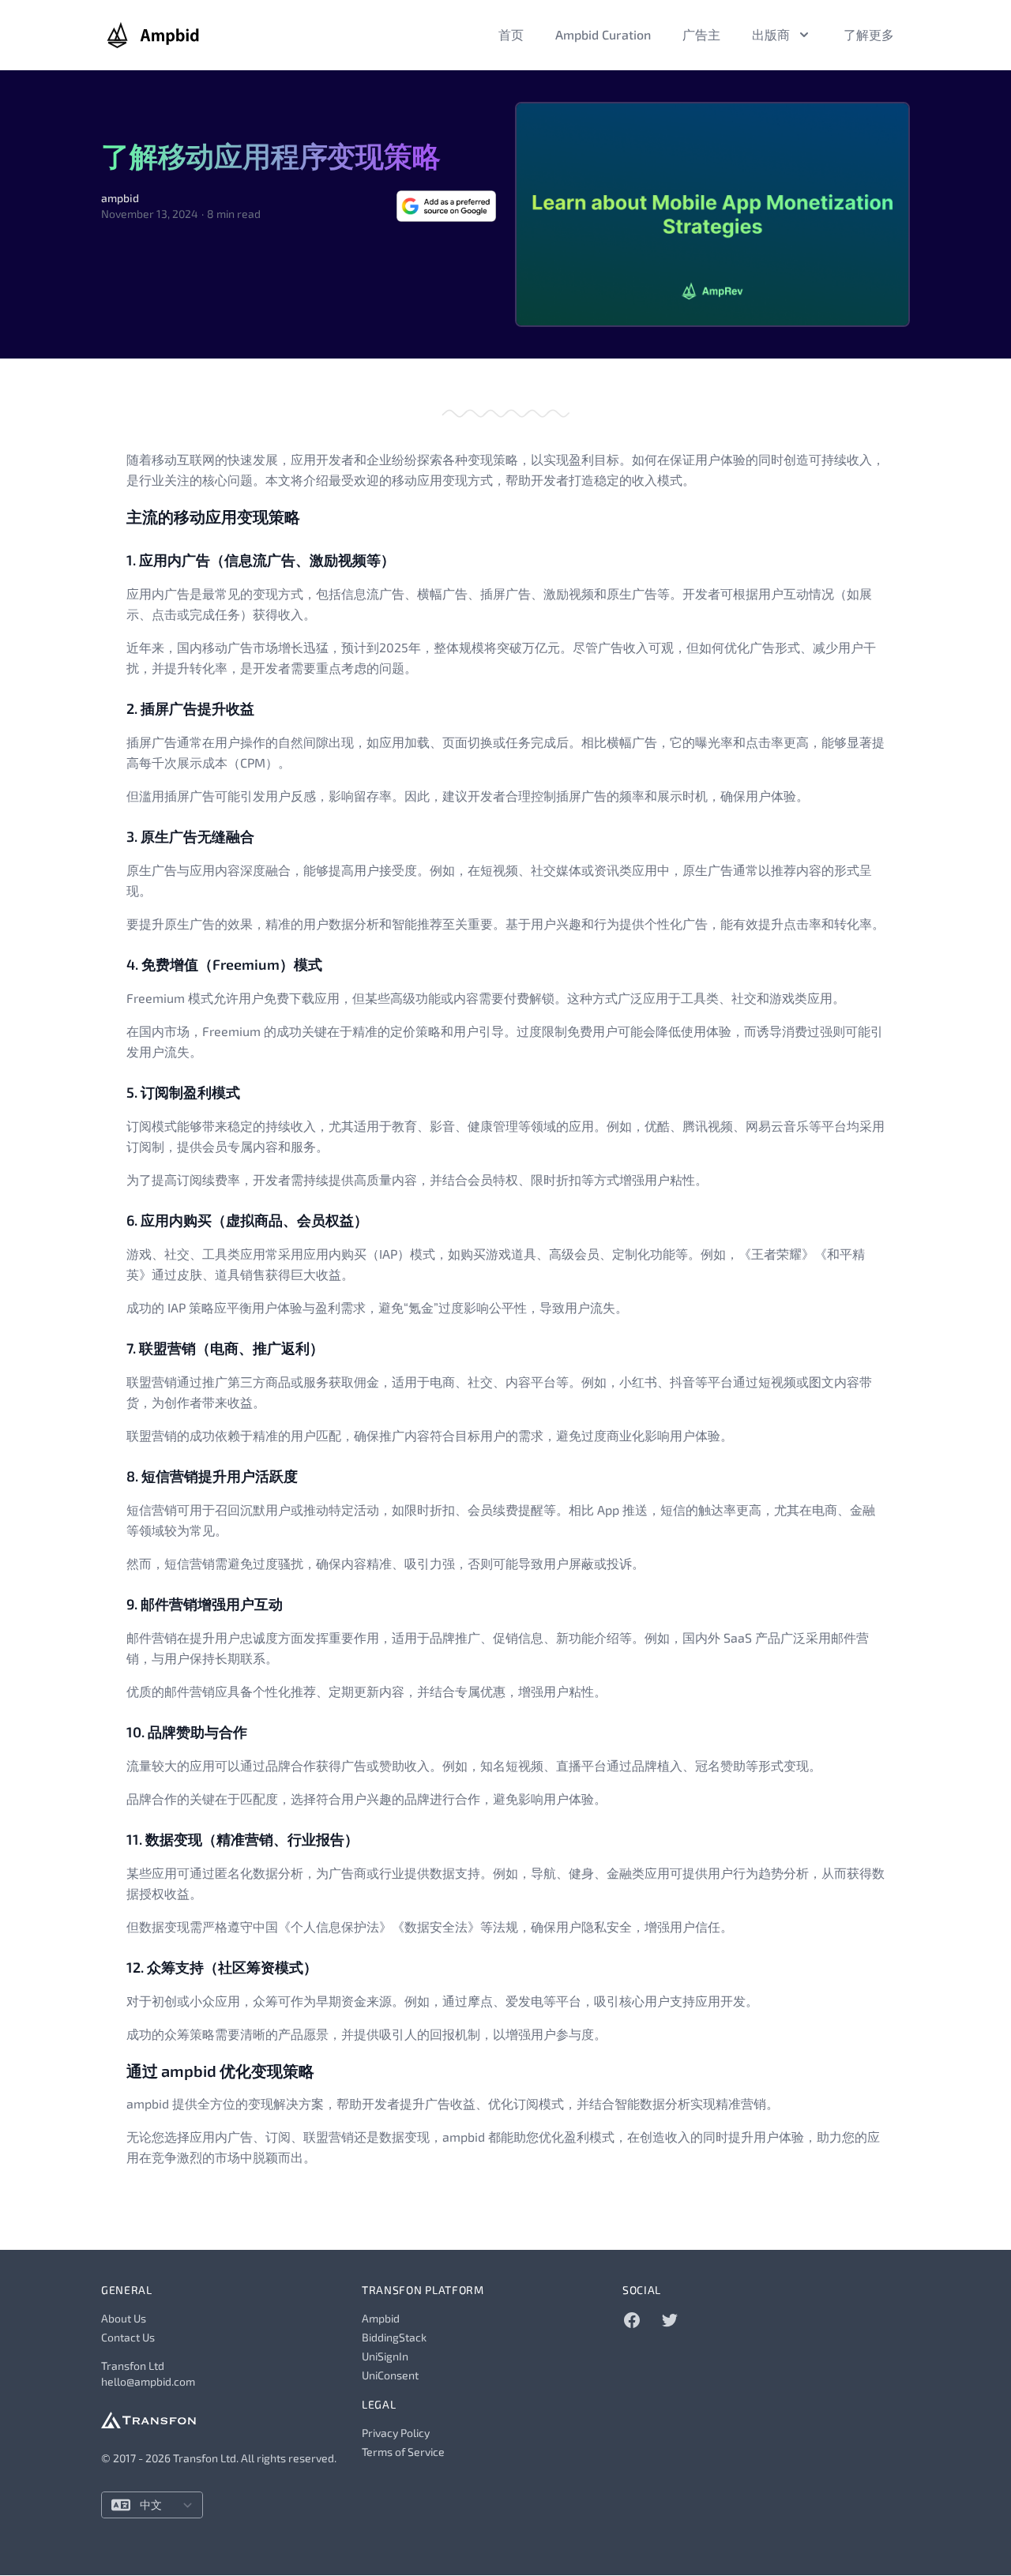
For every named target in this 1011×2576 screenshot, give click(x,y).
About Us (124, 2318)
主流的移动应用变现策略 (213, 516)
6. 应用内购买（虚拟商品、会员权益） (247, 1220)
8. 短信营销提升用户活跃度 (212, 1476)
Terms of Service (403, 2452)
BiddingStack (394, 2337)
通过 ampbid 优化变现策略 (220, 2071)
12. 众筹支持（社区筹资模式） (222, 1967)
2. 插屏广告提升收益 (190, 708)
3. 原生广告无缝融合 (190, 836)
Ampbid (381, 2318)
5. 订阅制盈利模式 (183, 1092)
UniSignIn (385, 2356)
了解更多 (869, 34)
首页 (511, 34)
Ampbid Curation (603, 34)
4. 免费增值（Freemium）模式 (224, 964)
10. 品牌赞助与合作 (187, 1732)
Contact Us (128, 2337)
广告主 (701, 34)
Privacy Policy (396, 2433)
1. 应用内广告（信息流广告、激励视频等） (261, 560)
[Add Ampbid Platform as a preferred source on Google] (446, 206)
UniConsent (390, 2375)
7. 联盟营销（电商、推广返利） (225, 1348)
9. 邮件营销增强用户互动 (205, 1604)
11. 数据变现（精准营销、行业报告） (242, 1839)
